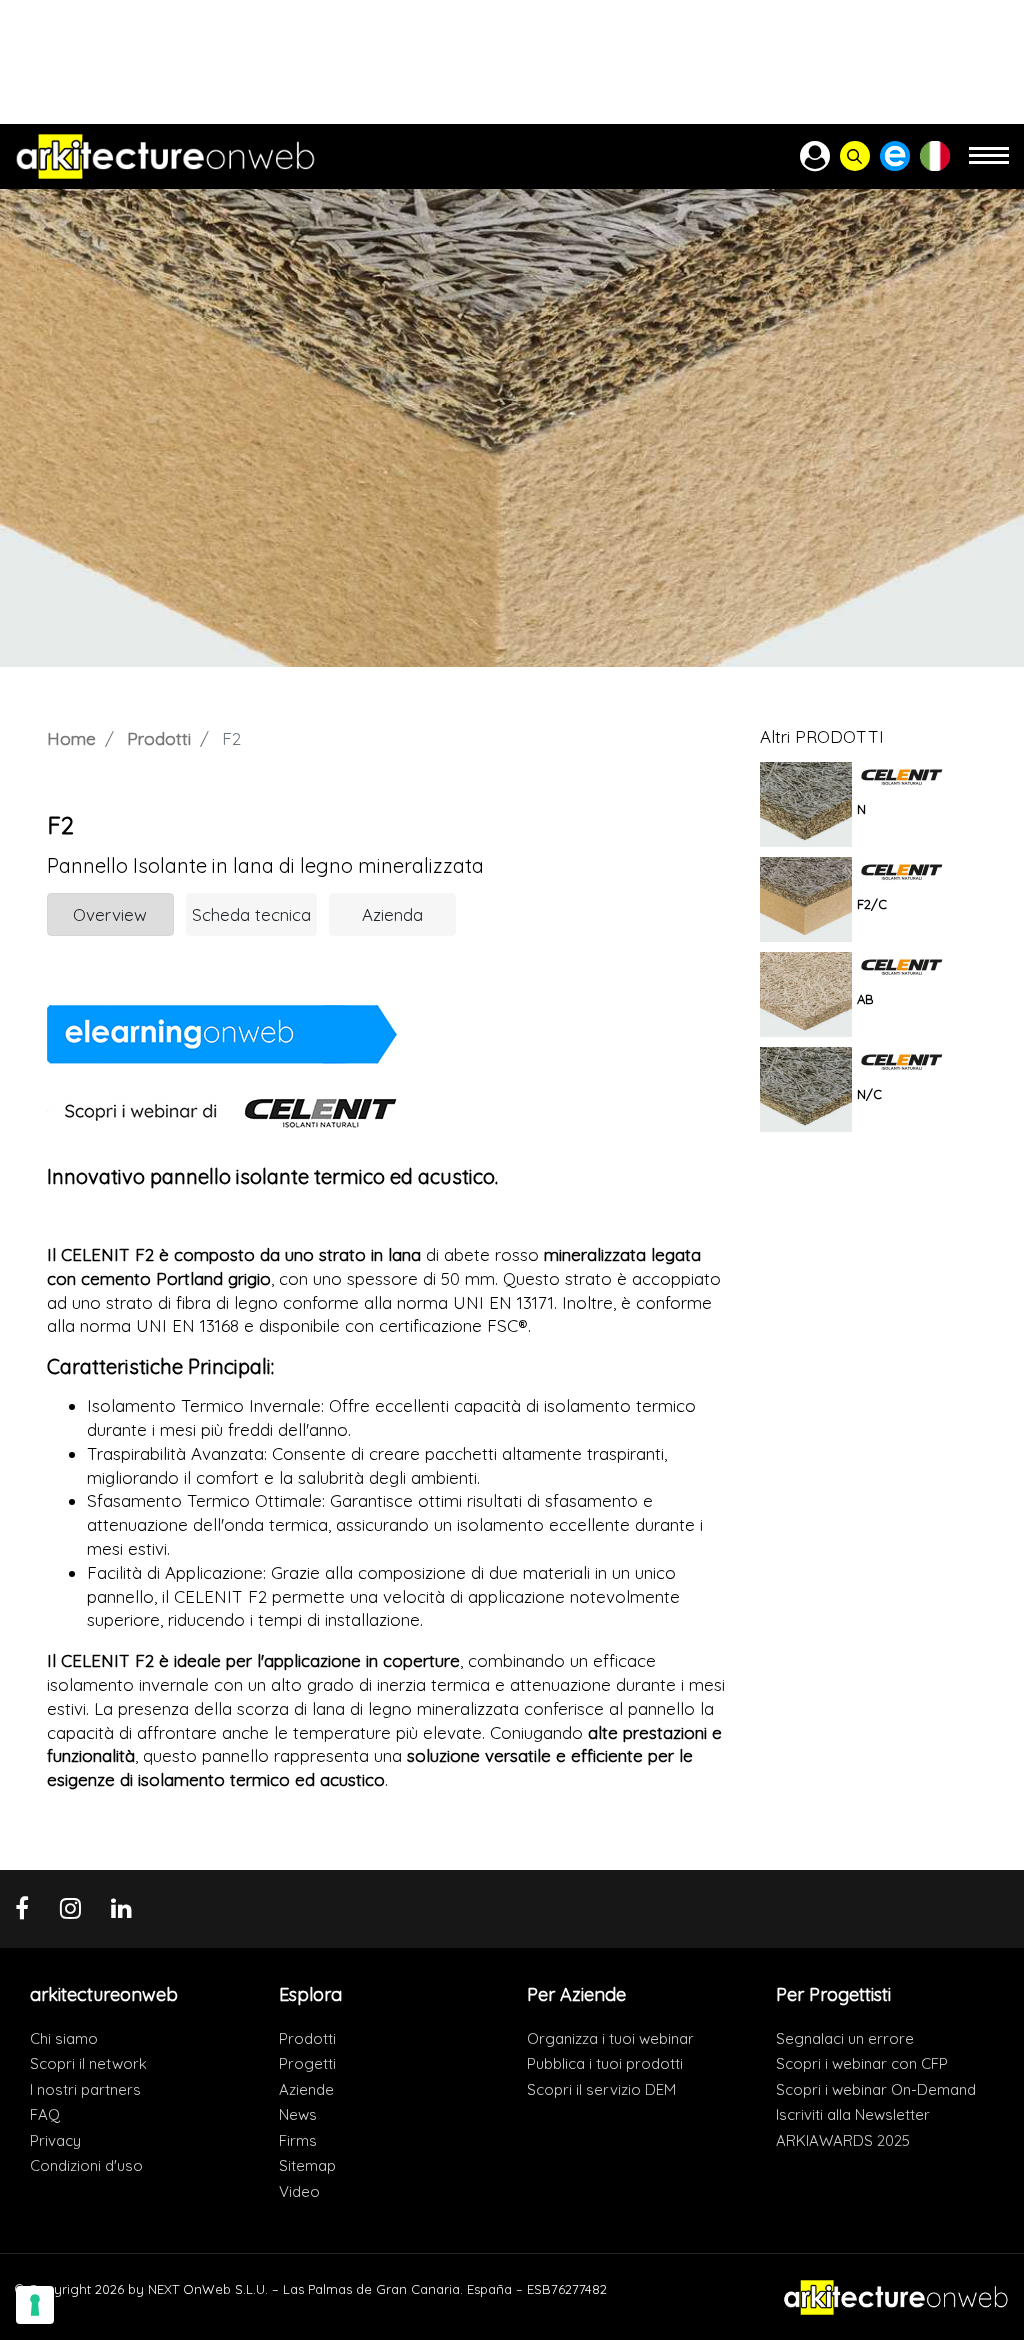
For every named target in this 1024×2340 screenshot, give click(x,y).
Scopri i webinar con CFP (862, 2063)
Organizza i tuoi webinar (610, 2038)
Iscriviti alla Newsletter (853, 2114)
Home (71, 738)
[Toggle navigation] (989, 164)
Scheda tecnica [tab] (251, 914)
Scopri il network (88, 2063)
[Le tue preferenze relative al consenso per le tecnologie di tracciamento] (35, 2305)
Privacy (55, 2140)
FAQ (45, 2114)
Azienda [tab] (392, 914)
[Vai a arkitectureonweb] (165, 156)
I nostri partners (85, 2089)
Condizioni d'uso (86, 2165)
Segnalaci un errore (845, 2038)
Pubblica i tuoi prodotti (605, 2063)
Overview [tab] (110, 914)
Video (299, 2191)
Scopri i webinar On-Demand (876, 2089)
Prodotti (159, 738)
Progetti (307, 2063)
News (298, 2114)
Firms (298, 2140)
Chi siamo (64, 2038)
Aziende (306, 2089)
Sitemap (307, 2165)
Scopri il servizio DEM (601, 2089)
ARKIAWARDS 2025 (843, 2140)
